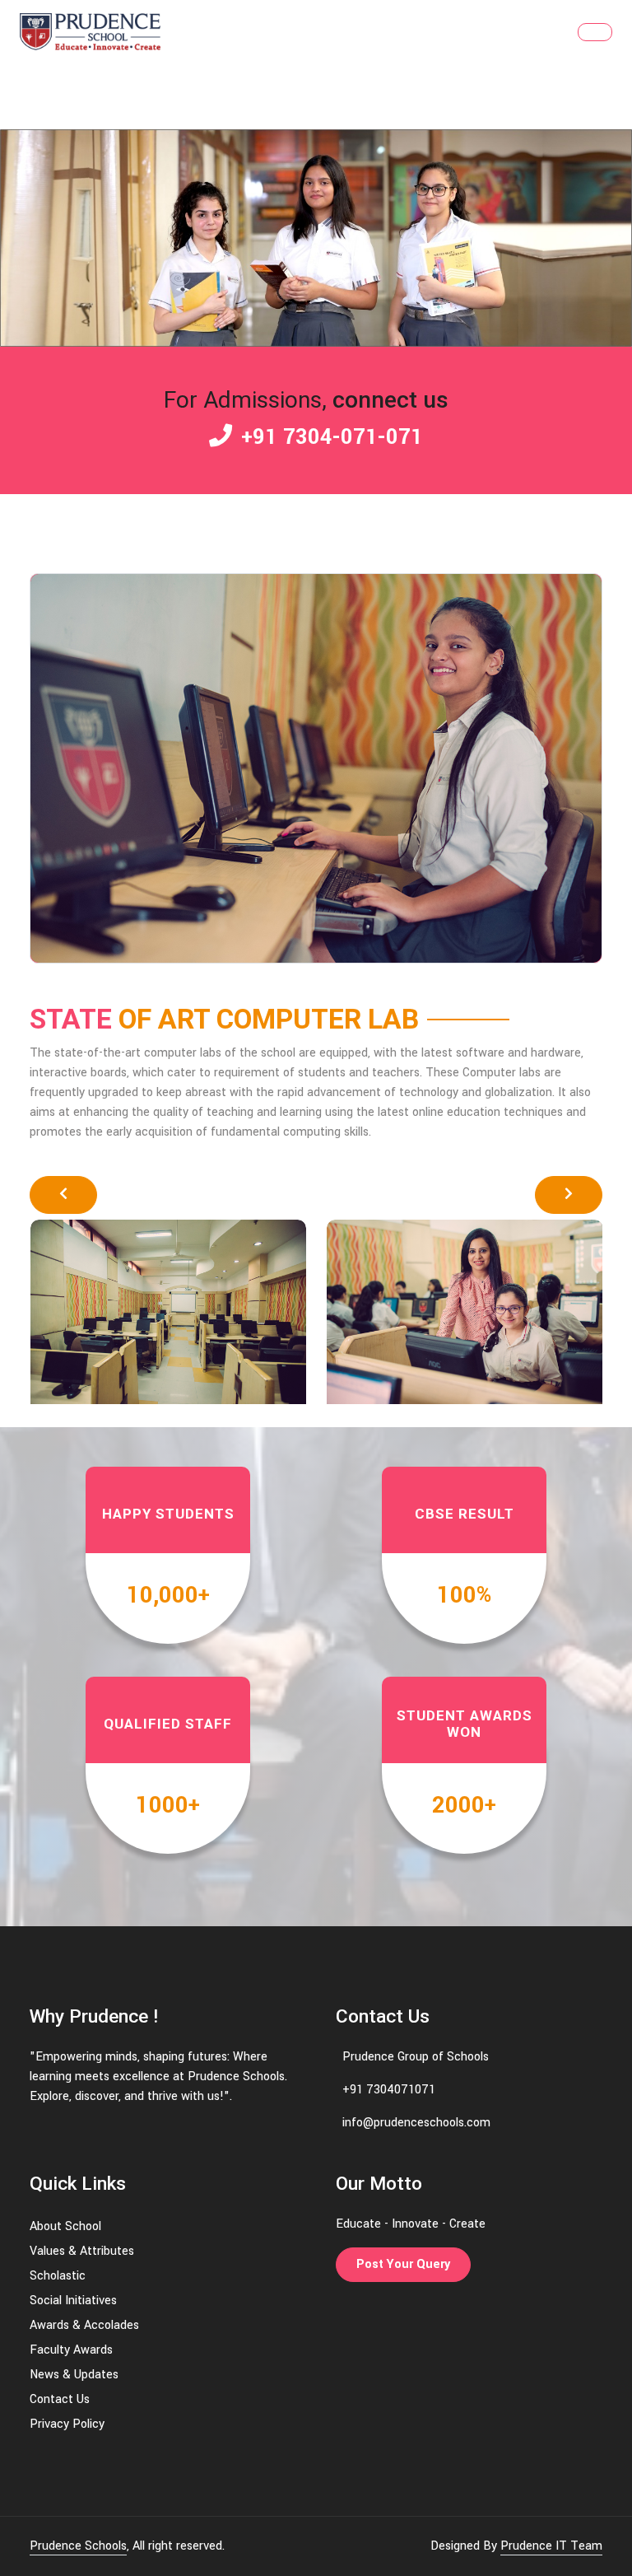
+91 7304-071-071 (329, 437)
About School (65, 2226)
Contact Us (60, 2399)
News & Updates (74, 2375)
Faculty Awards (71, 2350)
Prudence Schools (78, 2546)
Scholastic (58, 2276)
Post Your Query (403, 2264)
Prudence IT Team (551, 2546)
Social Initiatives (73, 2301)
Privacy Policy (67, 2424)
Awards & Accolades (84, 2325)
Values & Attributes (82, 2251)
